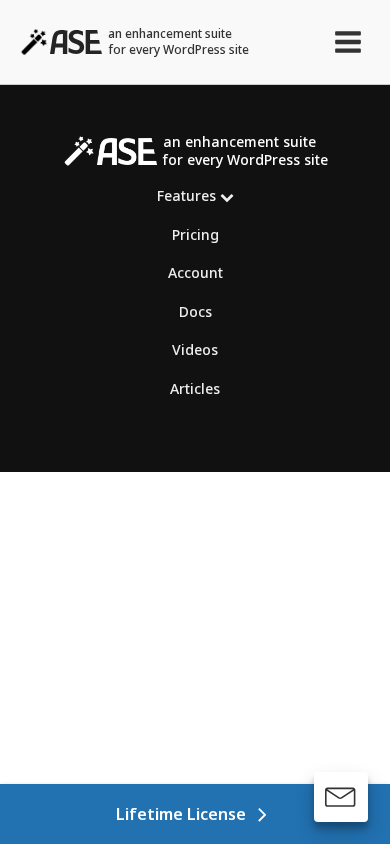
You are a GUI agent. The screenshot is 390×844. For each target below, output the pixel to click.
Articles (195, 388)
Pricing (195, 234)
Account (195, 272)
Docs (195, 311)
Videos (195, 349)
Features (186, 195)
